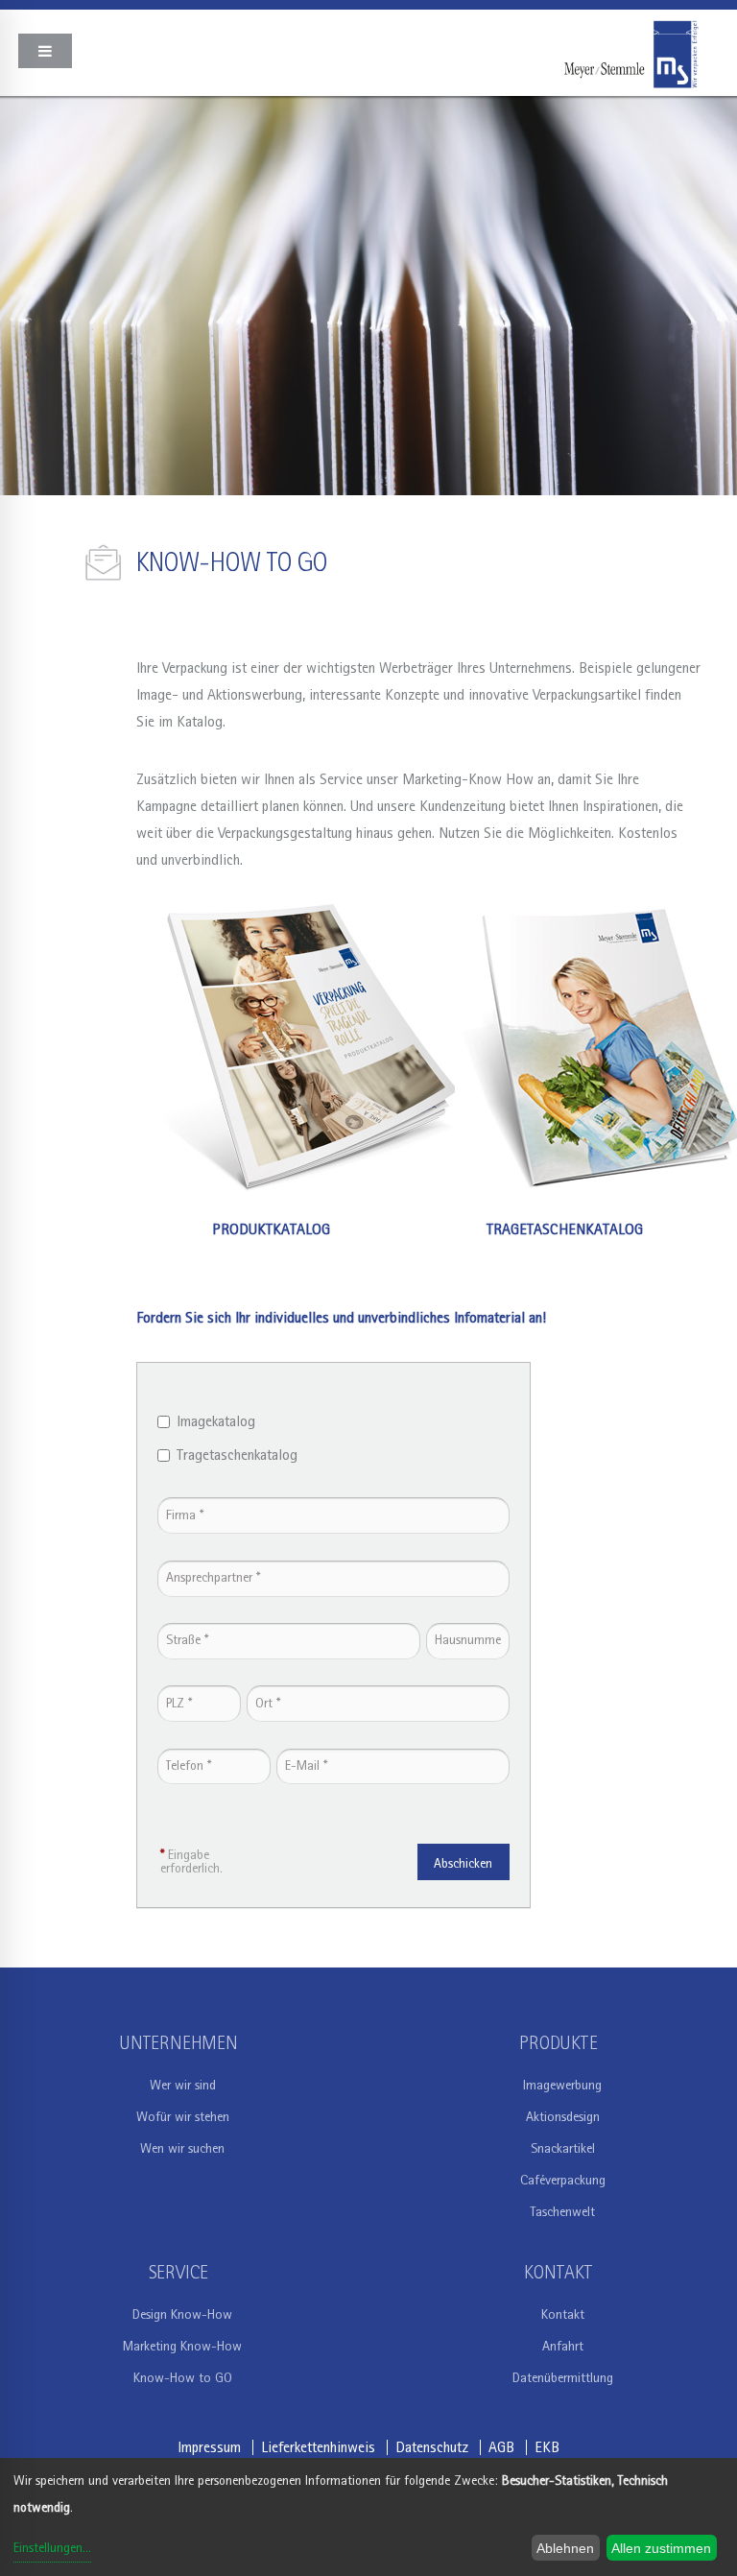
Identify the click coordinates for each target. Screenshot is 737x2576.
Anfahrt (563, 2347)
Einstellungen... (52, 2548)
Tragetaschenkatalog (237, 1455)
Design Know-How (182, 2315)
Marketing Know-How (182, 2347)
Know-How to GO (183, 2378)
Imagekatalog (216, 1421)
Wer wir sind (183, 2086)
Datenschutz (432, 2447)
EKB (547, 2447)
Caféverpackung (563, 2181)
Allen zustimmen (661, 2548)
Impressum (209, 2447)
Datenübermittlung (563, 2378)
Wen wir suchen (182, 2149)
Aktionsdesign (563, 2117)
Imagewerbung (562, 2086)
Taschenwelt (562, 2212)
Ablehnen (565, 2548)
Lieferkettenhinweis (318, 2447)
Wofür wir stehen (183, 2117)
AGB (501, 2447)
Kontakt (563, 2315)
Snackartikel (563, 2149)
